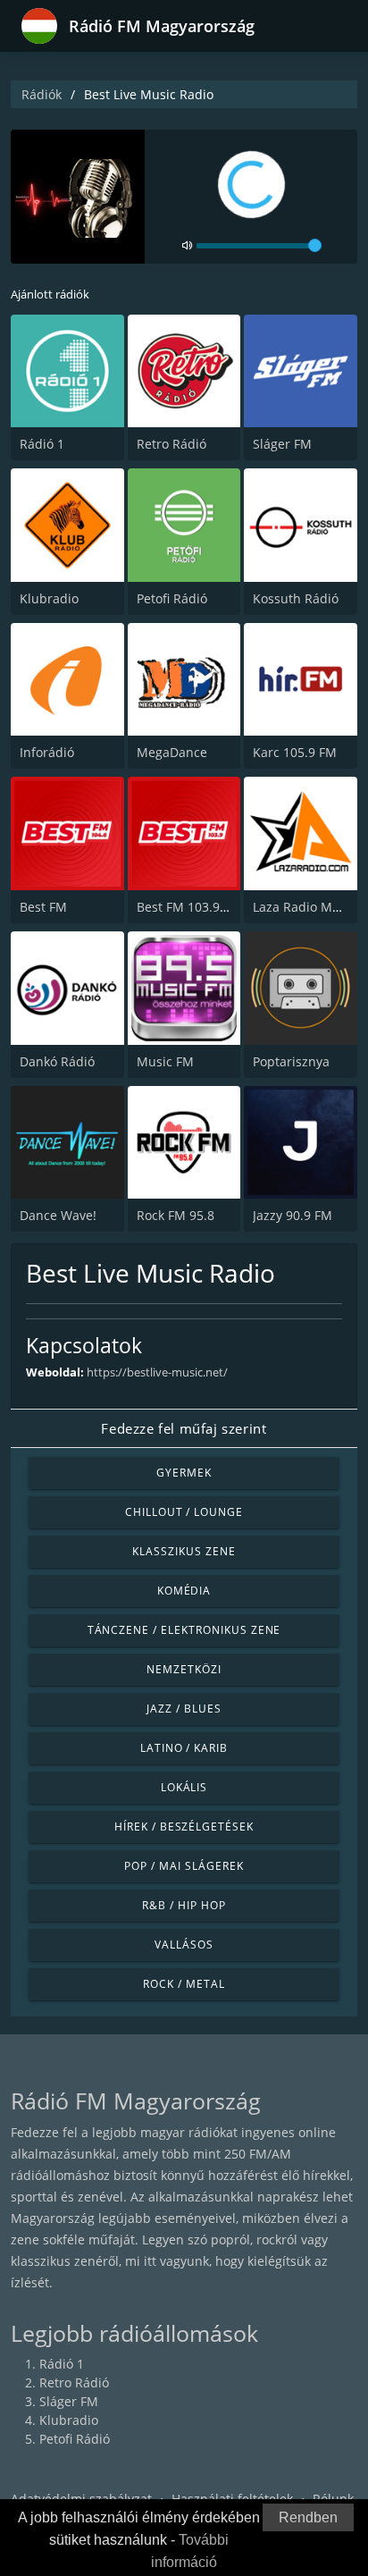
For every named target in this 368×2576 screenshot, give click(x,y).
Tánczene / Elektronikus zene (184, 1630)
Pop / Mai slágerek (184, 1866)
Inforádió (47, 752)
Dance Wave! (58, 1215)
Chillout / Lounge (184, 1512)
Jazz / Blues (184, 1709)
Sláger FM (282, 444)
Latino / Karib (184, 1748)
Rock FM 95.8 (176, 1215)
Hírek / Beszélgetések (184, 1827)
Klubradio (49, 598)
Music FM (165, 1061)
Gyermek (184, 1473)
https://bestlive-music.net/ (157, 1372)
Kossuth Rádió (296, 598)
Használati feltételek (232, 2499)
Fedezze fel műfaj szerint (184, 1428)
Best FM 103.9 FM (189, 907)
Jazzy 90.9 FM (293, 1215)
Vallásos (184, 1945)
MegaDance (172, 752)
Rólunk (333, 2499)
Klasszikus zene (184, 1551)
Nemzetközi (184, 1669)
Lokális (184, 1787)
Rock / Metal (184, 1984)
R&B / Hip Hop (184, 1905)
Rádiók (42, 94)
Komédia (184, 1591)
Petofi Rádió (172, 598)
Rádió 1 (42, 444)
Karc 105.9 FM (295, 752)
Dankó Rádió (57, 1061)
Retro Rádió (171, 444)
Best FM (43, 907)
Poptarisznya (291, 1061)
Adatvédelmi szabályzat (81, 2499)
